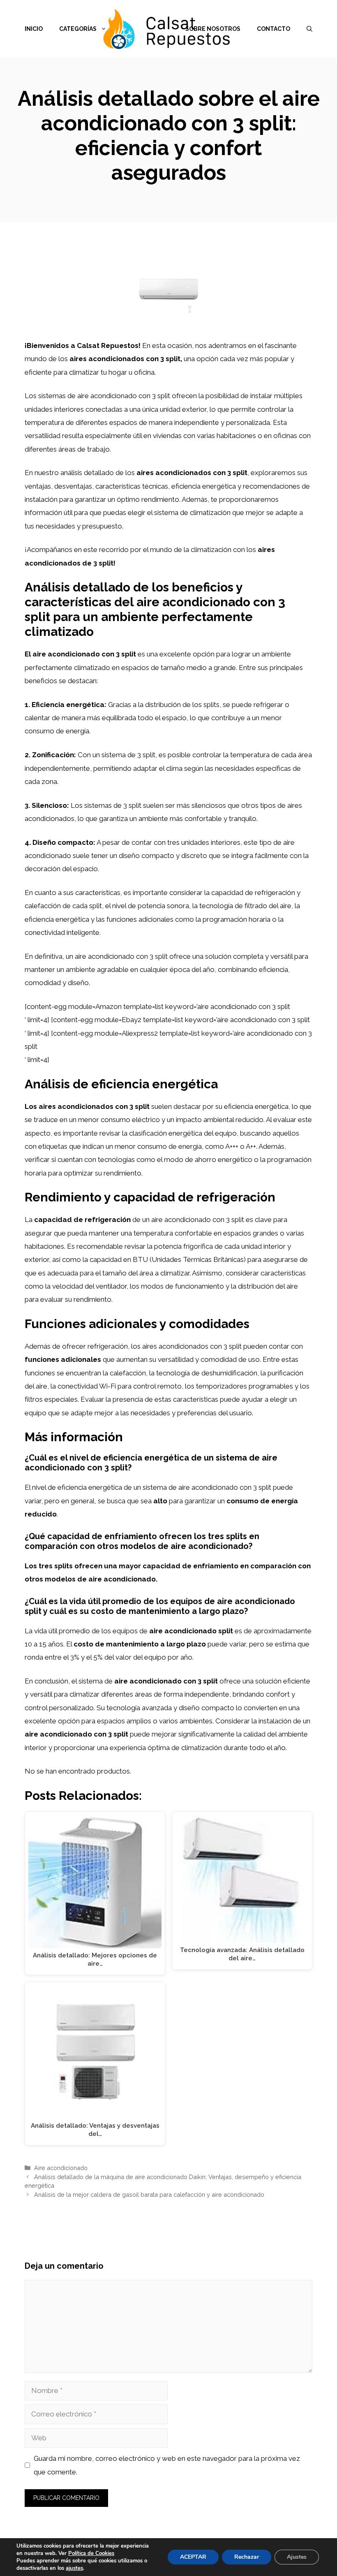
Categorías (78, 29)
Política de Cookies (91, 2553)
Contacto (274, 29)
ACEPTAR (193, 2557)
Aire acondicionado (61, 2168)
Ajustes (297, 2557)
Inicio (34, 29)
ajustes (74, 2568)
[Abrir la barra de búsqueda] (309, 29)
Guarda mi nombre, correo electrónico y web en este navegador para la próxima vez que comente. (167, 2465)
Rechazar (247, 2557)
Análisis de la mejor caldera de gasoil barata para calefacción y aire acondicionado (149, 2195)
